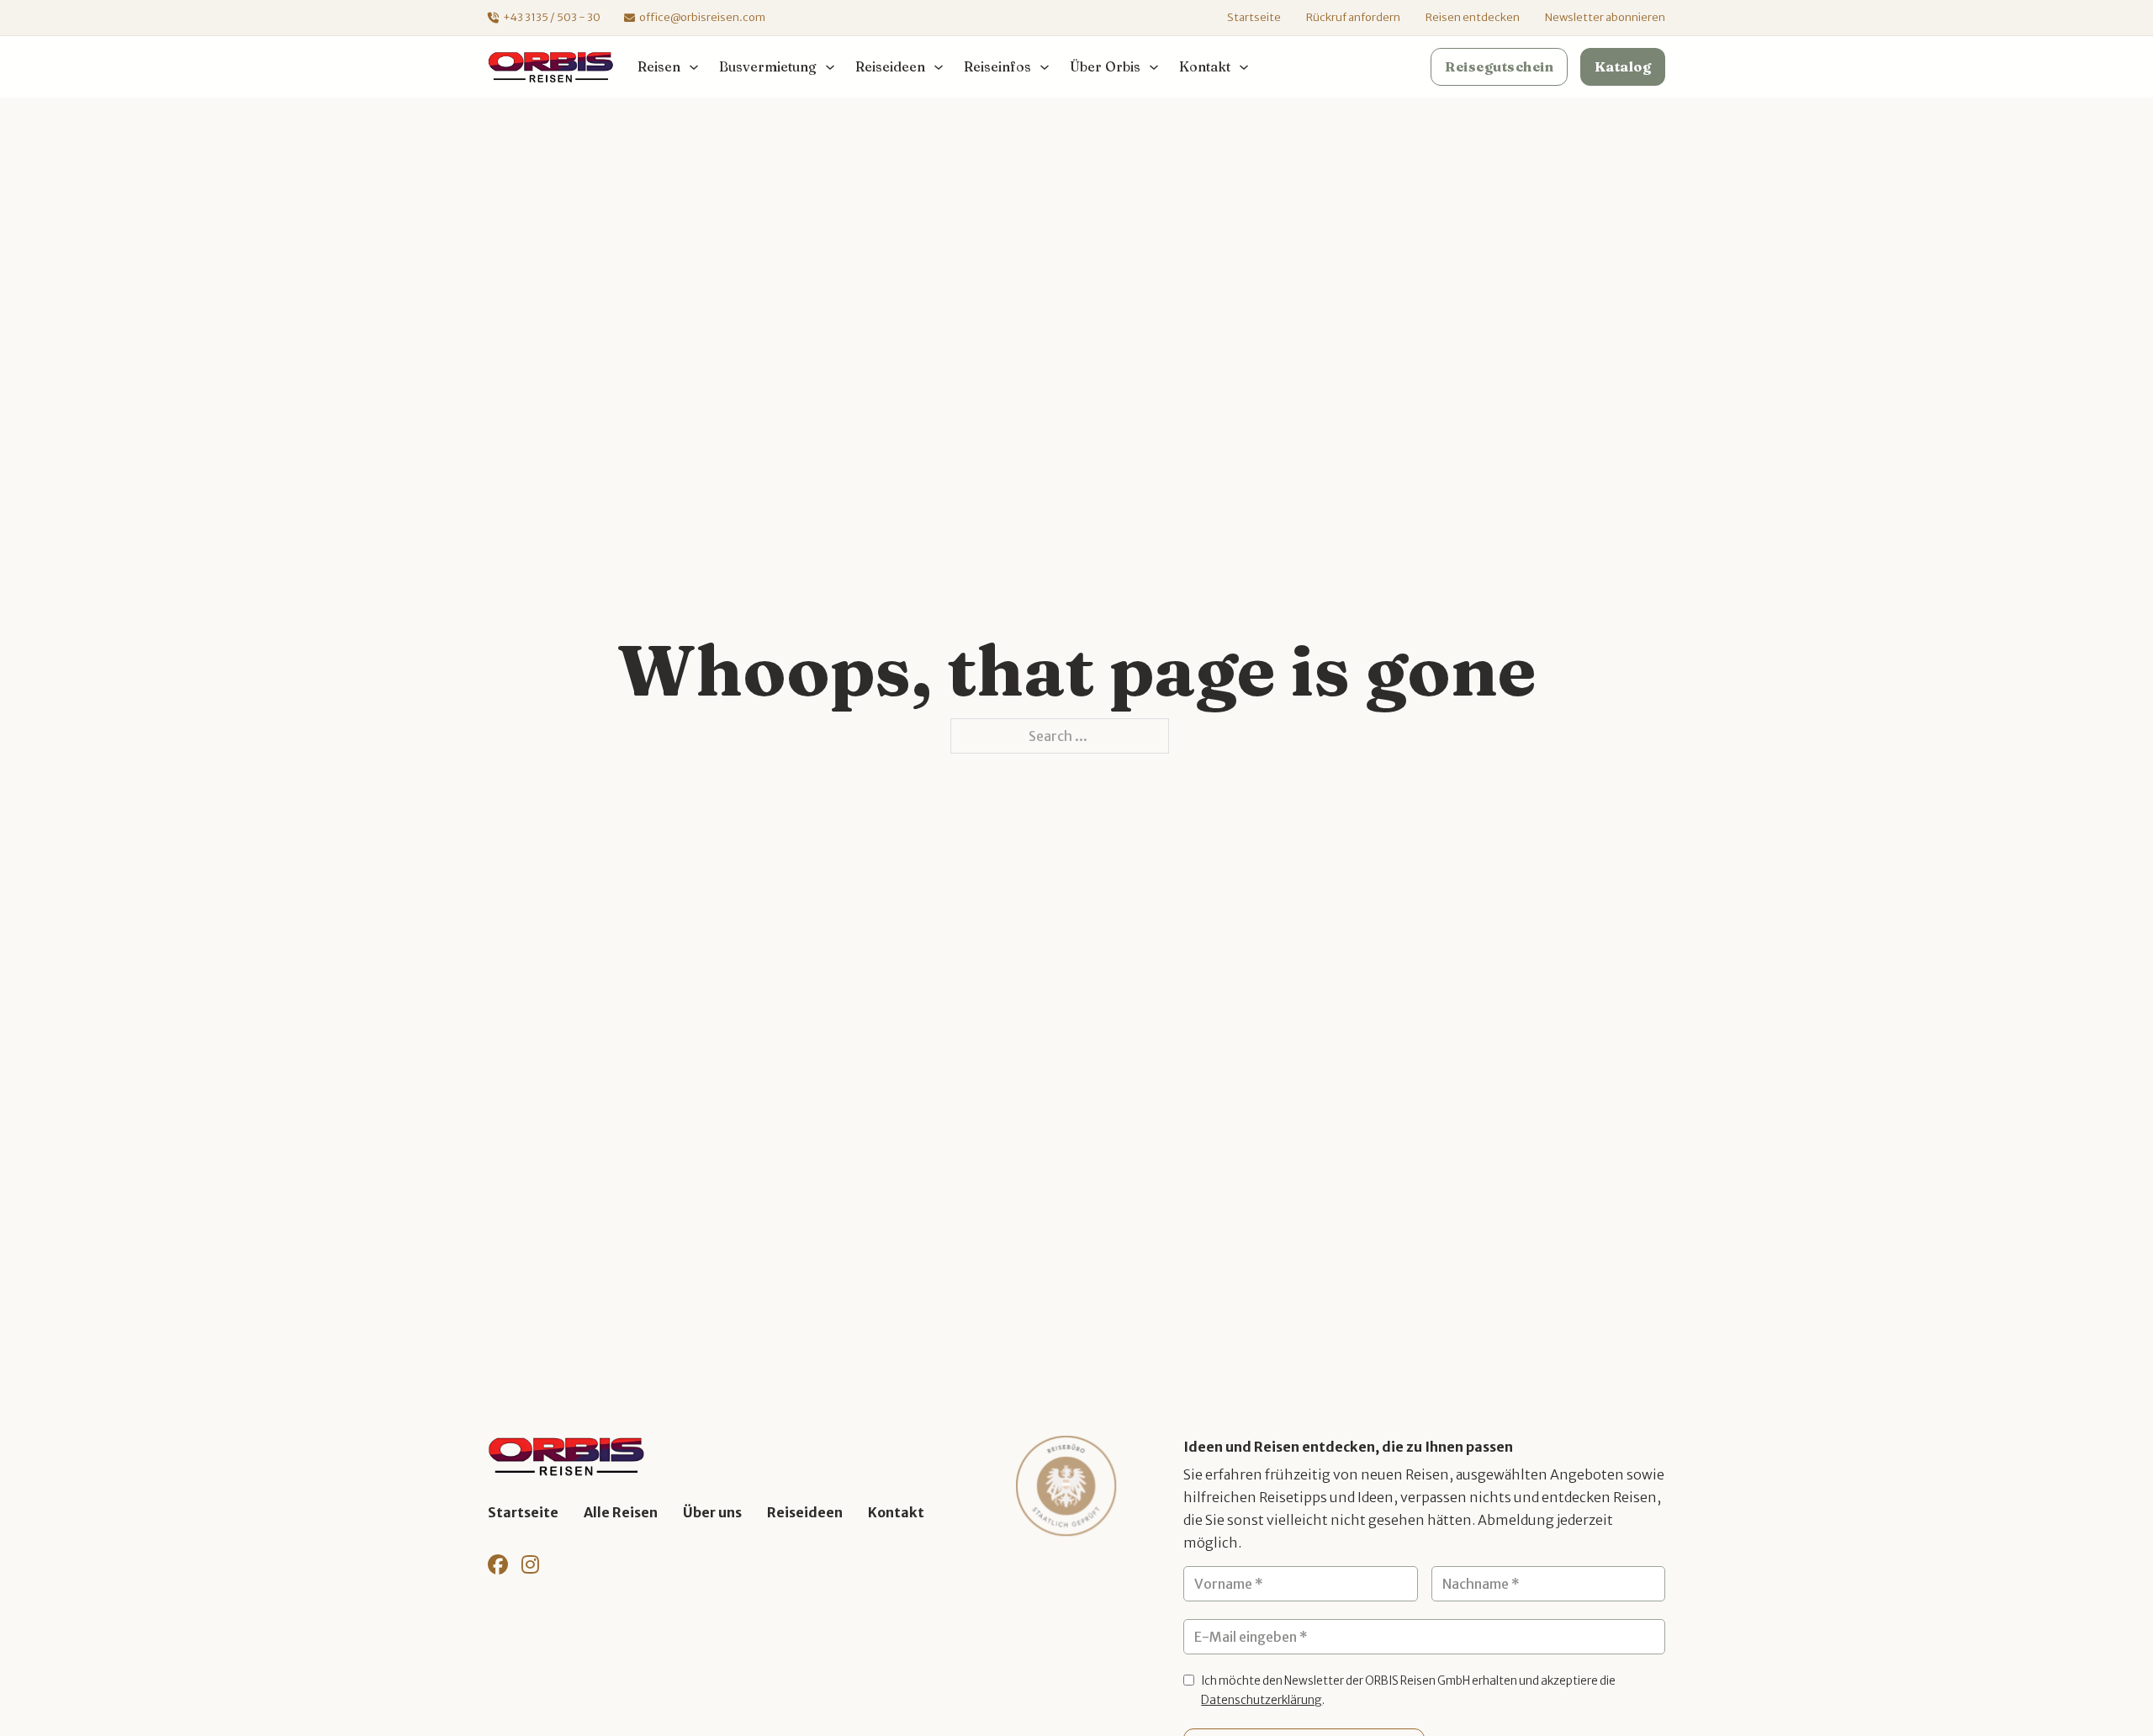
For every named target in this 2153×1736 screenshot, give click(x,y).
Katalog (1623, 66)
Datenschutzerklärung (1262, 1700)
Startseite (1254, 17)
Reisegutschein (1499, 66)
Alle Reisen (621, 1512)
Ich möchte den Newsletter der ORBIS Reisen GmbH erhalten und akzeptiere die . (1408, 1691)
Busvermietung (768, 66)
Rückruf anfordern (1353, 17)
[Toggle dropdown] (694, 67)
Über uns (712, 1512)
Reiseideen (805, 1512)
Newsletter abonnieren (1605, 17)
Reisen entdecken (1473, 17)
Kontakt (896, 1512)
